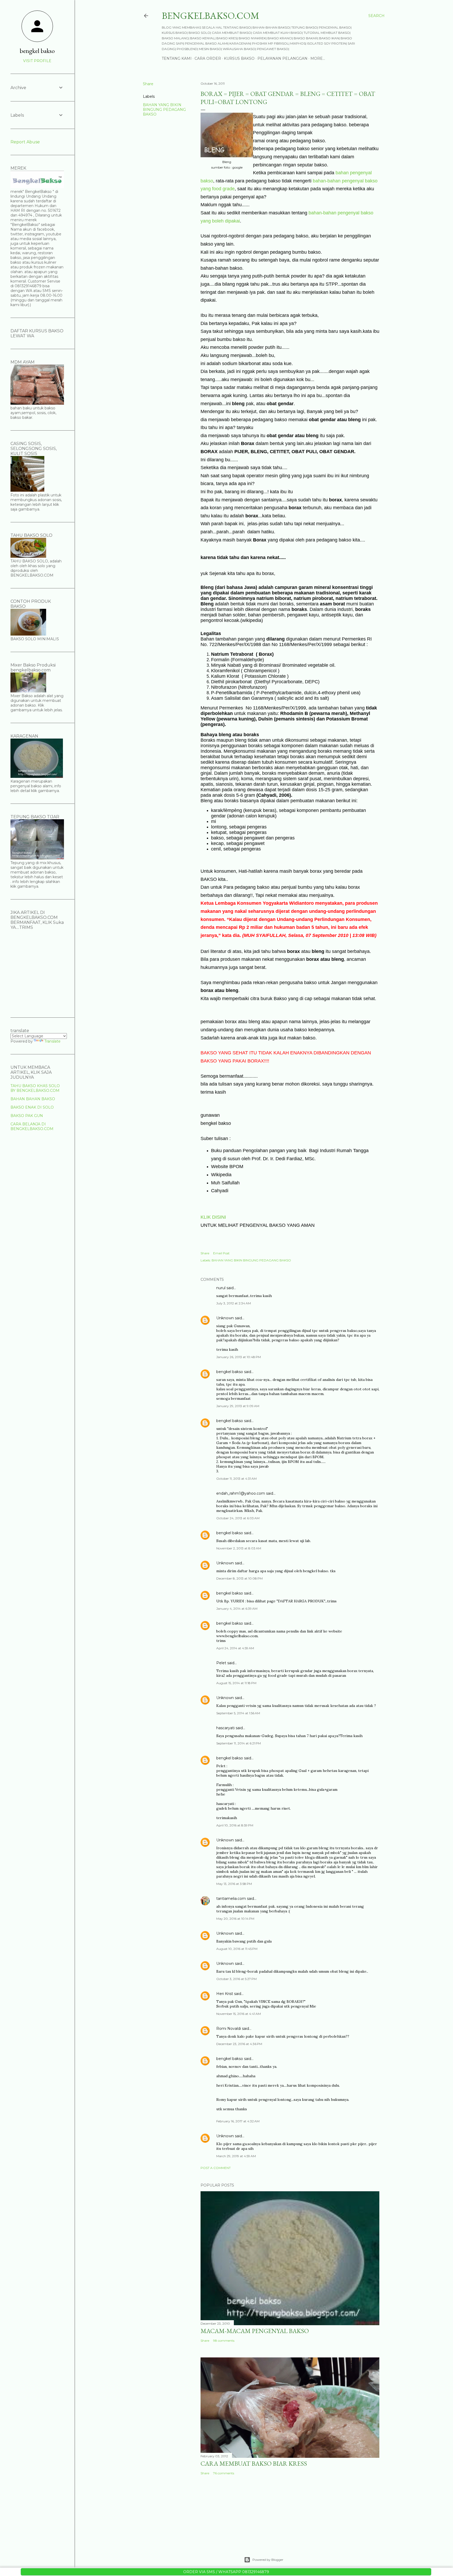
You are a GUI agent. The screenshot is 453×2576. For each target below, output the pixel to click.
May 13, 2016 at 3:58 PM (234, 1884)
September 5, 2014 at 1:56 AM (238, 1713)
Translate (52, 1041)
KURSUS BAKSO (239, 58)
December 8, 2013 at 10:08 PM (239, 1578)
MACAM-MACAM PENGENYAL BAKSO (255, 2331)
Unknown (225, 1318)
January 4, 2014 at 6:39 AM (237, 1609)
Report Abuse (25, 142)
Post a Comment (216, 2168)
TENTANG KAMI (177, 58)
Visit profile (37, 61)
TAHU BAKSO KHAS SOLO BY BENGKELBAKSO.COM (35, 1088)
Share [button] (148, 84)
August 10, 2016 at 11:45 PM (237, 1949)
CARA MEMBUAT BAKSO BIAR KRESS (254, 2463)
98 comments (224, 2341)
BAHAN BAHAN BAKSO (33, 1099)
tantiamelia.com (231, 1899)
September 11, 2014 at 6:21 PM (239, 1743)
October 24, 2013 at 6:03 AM (238, 1518)
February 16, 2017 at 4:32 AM (238, 2121)
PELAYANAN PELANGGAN (282, 58)
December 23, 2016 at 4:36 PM (239, 2044)
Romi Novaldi (229, 2029)
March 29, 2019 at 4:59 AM (236, 2156)
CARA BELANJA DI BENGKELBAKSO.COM (32, 1126)
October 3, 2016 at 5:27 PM (236, 1979)
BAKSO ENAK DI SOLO (32, 1107)
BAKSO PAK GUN (27, 1116)
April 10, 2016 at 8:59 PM (235, 1825)
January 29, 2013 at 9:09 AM (238, 1406)
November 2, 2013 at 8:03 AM (239, 1548)
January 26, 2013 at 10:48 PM (239, 1357)
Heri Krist (225, 1994)
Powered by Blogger (268, 2560)
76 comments (224, 2473)
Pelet (221, 1663)
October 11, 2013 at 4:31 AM (236, 1479)
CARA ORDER (208, 58)
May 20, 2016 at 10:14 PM (235, 1919)
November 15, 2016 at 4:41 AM (239, 2014)
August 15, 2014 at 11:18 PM (236, 1683)
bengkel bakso (230, 1372)
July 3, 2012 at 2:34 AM (234, 1303)
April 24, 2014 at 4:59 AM (235, 1648)
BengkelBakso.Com (211, 16)
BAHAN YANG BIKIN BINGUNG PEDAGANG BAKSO (164, 110)
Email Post (221, 1253)
